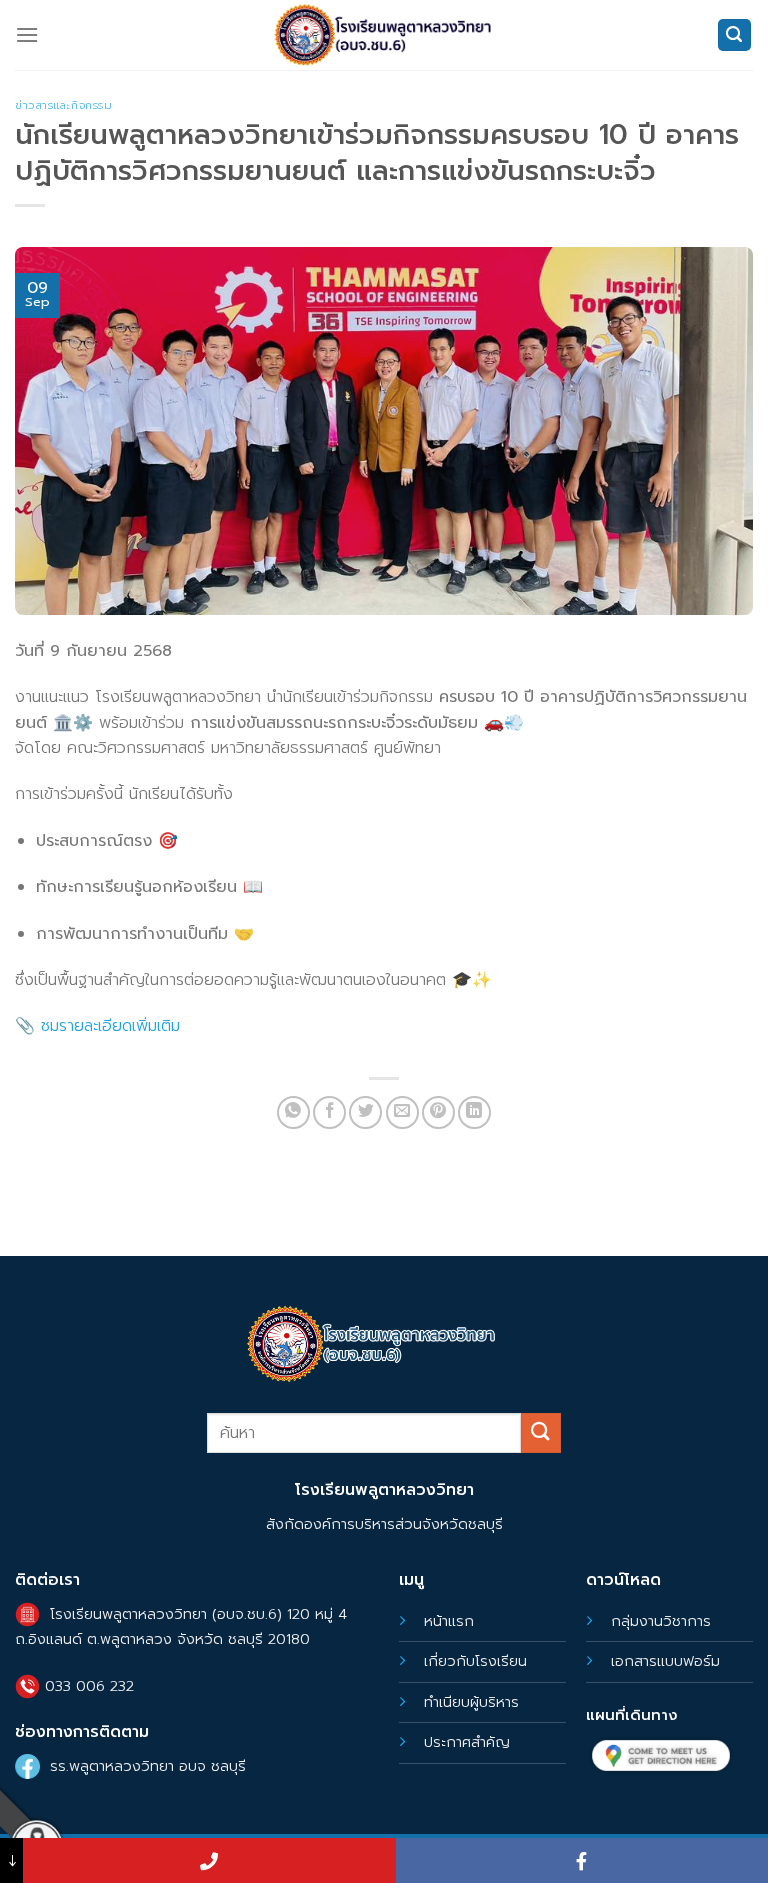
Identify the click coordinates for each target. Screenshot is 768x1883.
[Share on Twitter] (365, 1112)
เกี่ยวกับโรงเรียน (475, 1661)
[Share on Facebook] (329, 1112)
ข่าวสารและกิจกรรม (63, 105)
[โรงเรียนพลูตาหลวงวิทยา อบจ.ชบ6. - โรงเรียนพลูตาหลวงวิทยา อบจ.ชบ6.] (384, 34)
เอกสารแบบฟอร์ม (665, 1661)
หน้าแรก (449, 1621)
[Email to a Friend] (402, 1112)
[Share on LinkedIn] (474, 1112)
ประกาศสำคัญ (467, 1742)
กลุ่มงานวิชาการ (661, 1621)
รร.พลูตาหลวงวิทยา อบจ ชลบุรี (148, 1766)
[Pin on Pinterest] (438, 1112)
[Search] (735, 35)
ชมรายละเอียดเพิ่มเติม (110, 1026)
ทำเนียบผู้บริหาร (471, 1702)
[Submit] (541, 1432)
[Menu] (27, 34)
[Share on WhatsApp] (293, 1112)
